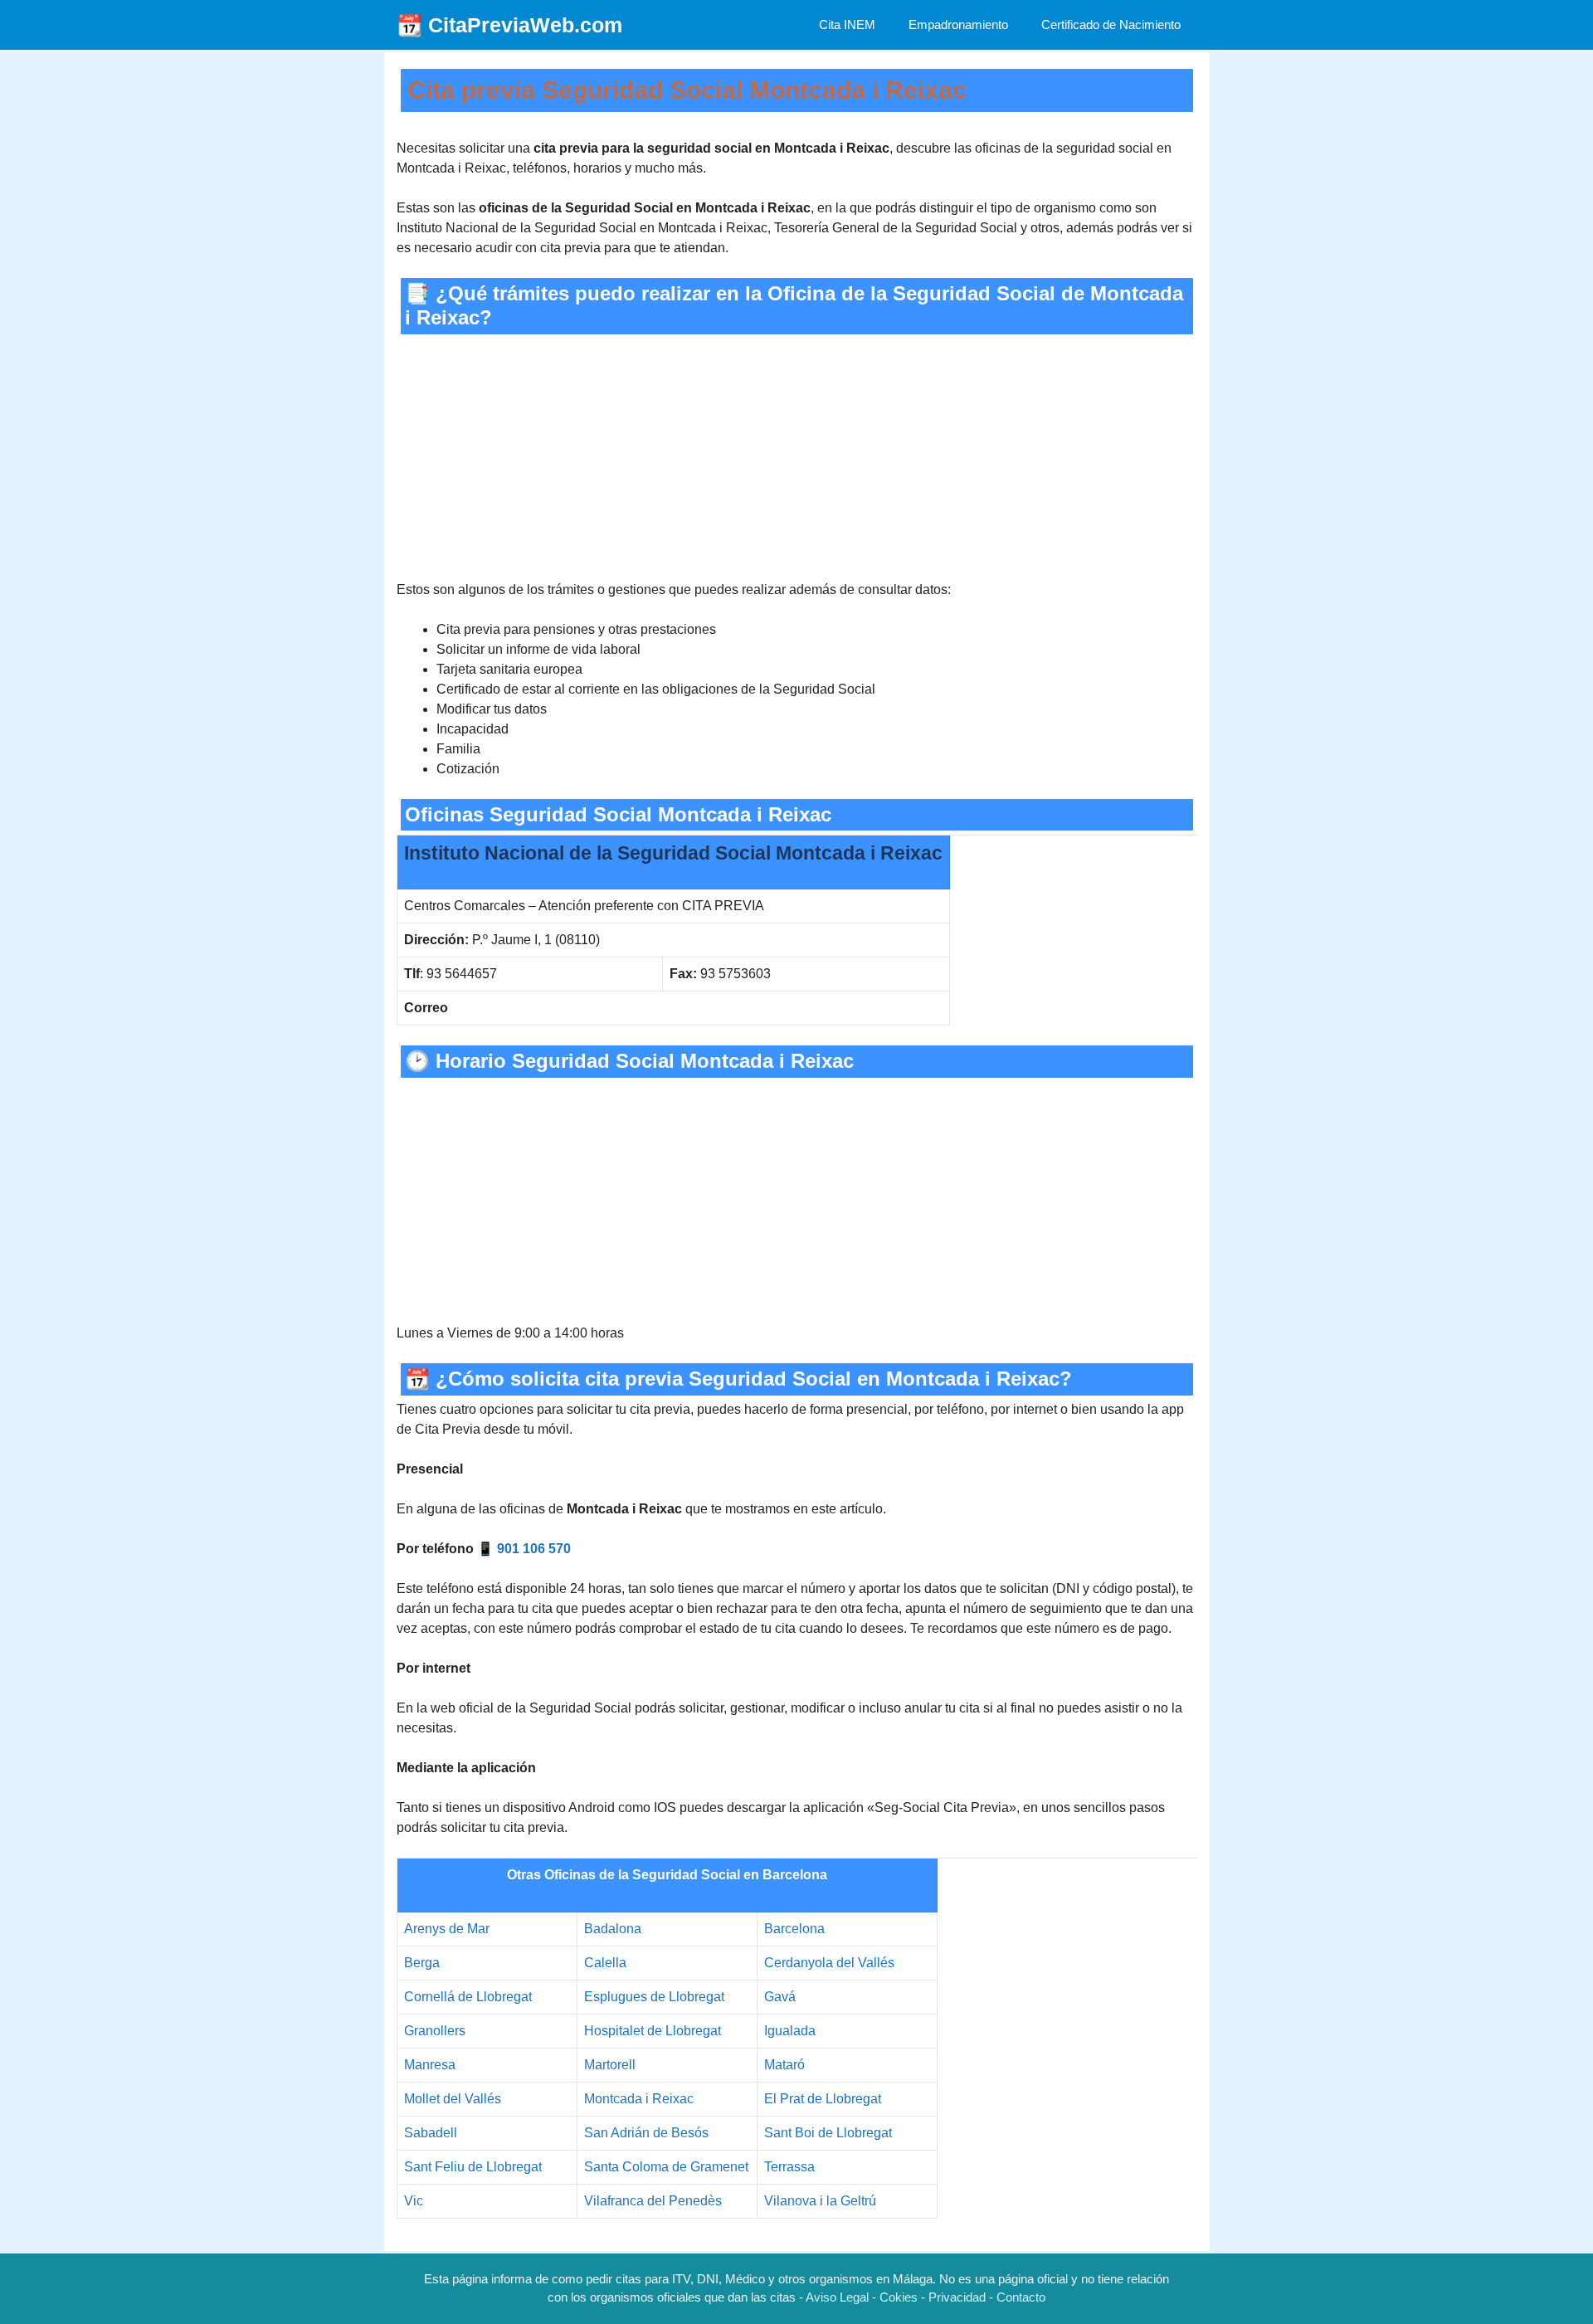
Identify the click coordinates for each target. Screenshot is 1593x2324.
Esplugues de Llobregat (654, 1997)
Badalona (613, 1929)
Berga (422, 1963)
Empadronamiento (958, 24)
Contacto (1021, 2297)
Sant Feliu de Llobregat (473, 2167)
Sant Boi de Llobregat (828, 2133)
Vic (414, 2201)
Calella (605, 1963)
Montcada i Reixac (639, 2099)
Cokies (899, 2297)
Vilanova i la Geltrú (820, 2201)
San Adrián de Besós (646, 2133)
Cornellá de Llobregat (468, 1997)
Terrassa (789, 2167)
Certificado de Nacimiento (1111, 24)
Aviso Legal (837, 2297)
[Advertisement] (797, 457)
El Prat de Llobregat (823, 2099)
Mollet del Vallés (453, 2099)
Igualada (790, 2031)
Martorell (610, 2065)
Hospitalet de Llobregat (653, 2031)
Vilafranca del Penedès (653, 2201)
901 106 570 (534, 1549)
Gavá (780, 1997)
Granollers (435, 2031)
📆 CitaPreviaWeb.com (509, 25)
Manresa (430, 2065)
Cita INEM (847, 24)
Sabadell (431, 2133)
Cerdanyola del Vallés (829, 1963)
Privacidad (957, 2297)
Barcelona (794, 1929)
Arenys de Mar (447, 1929)
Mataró (784, 2065)
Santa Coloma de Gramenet (666, 2167)
